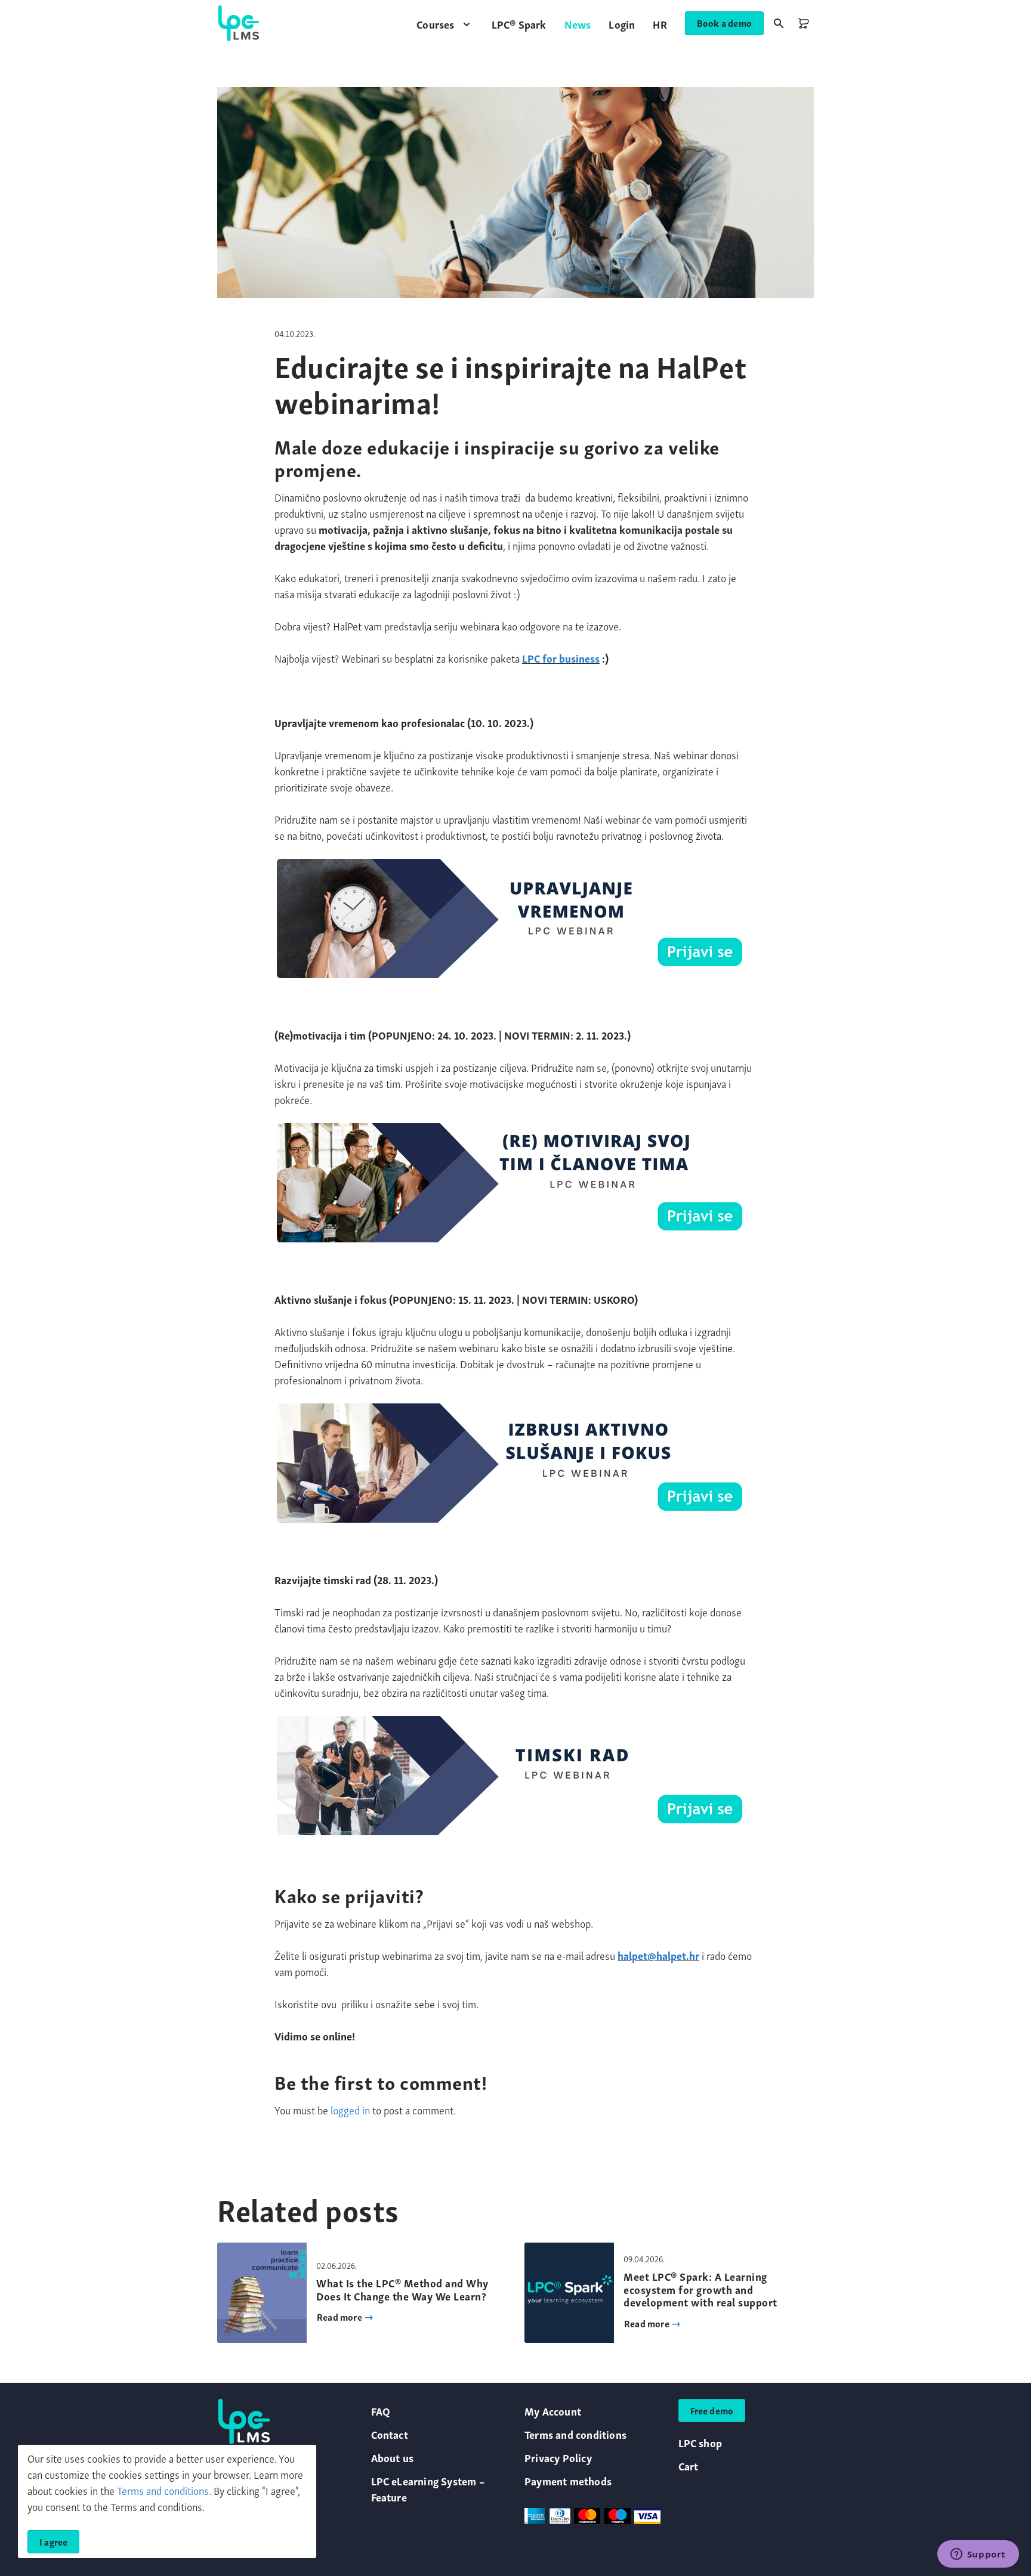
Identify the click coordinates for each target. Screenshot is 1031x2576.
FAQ (381, 2410)
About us (393, 2457)
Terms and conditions (575, 2434)
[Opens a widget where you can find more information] (978, 2555)
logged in (350, 2109)
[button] (445, 24)
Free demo (712, 2410)
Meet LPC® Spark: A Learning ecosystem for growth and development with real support (700, 2289)
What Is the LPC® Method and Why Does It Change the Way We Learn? (402, 2289)
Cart (689, 2465)
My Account (553, 2410)
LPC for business (561, 658)
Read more (340, 2317)
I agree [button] (53, 2541)
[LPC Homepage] (239, 23)
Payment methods (568, 2480)
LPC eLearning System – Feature (428, 2488)
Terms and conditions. (164, 2490)
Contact (390, 2434)
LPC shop (700, 2442)
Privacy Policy (558, 2457)
